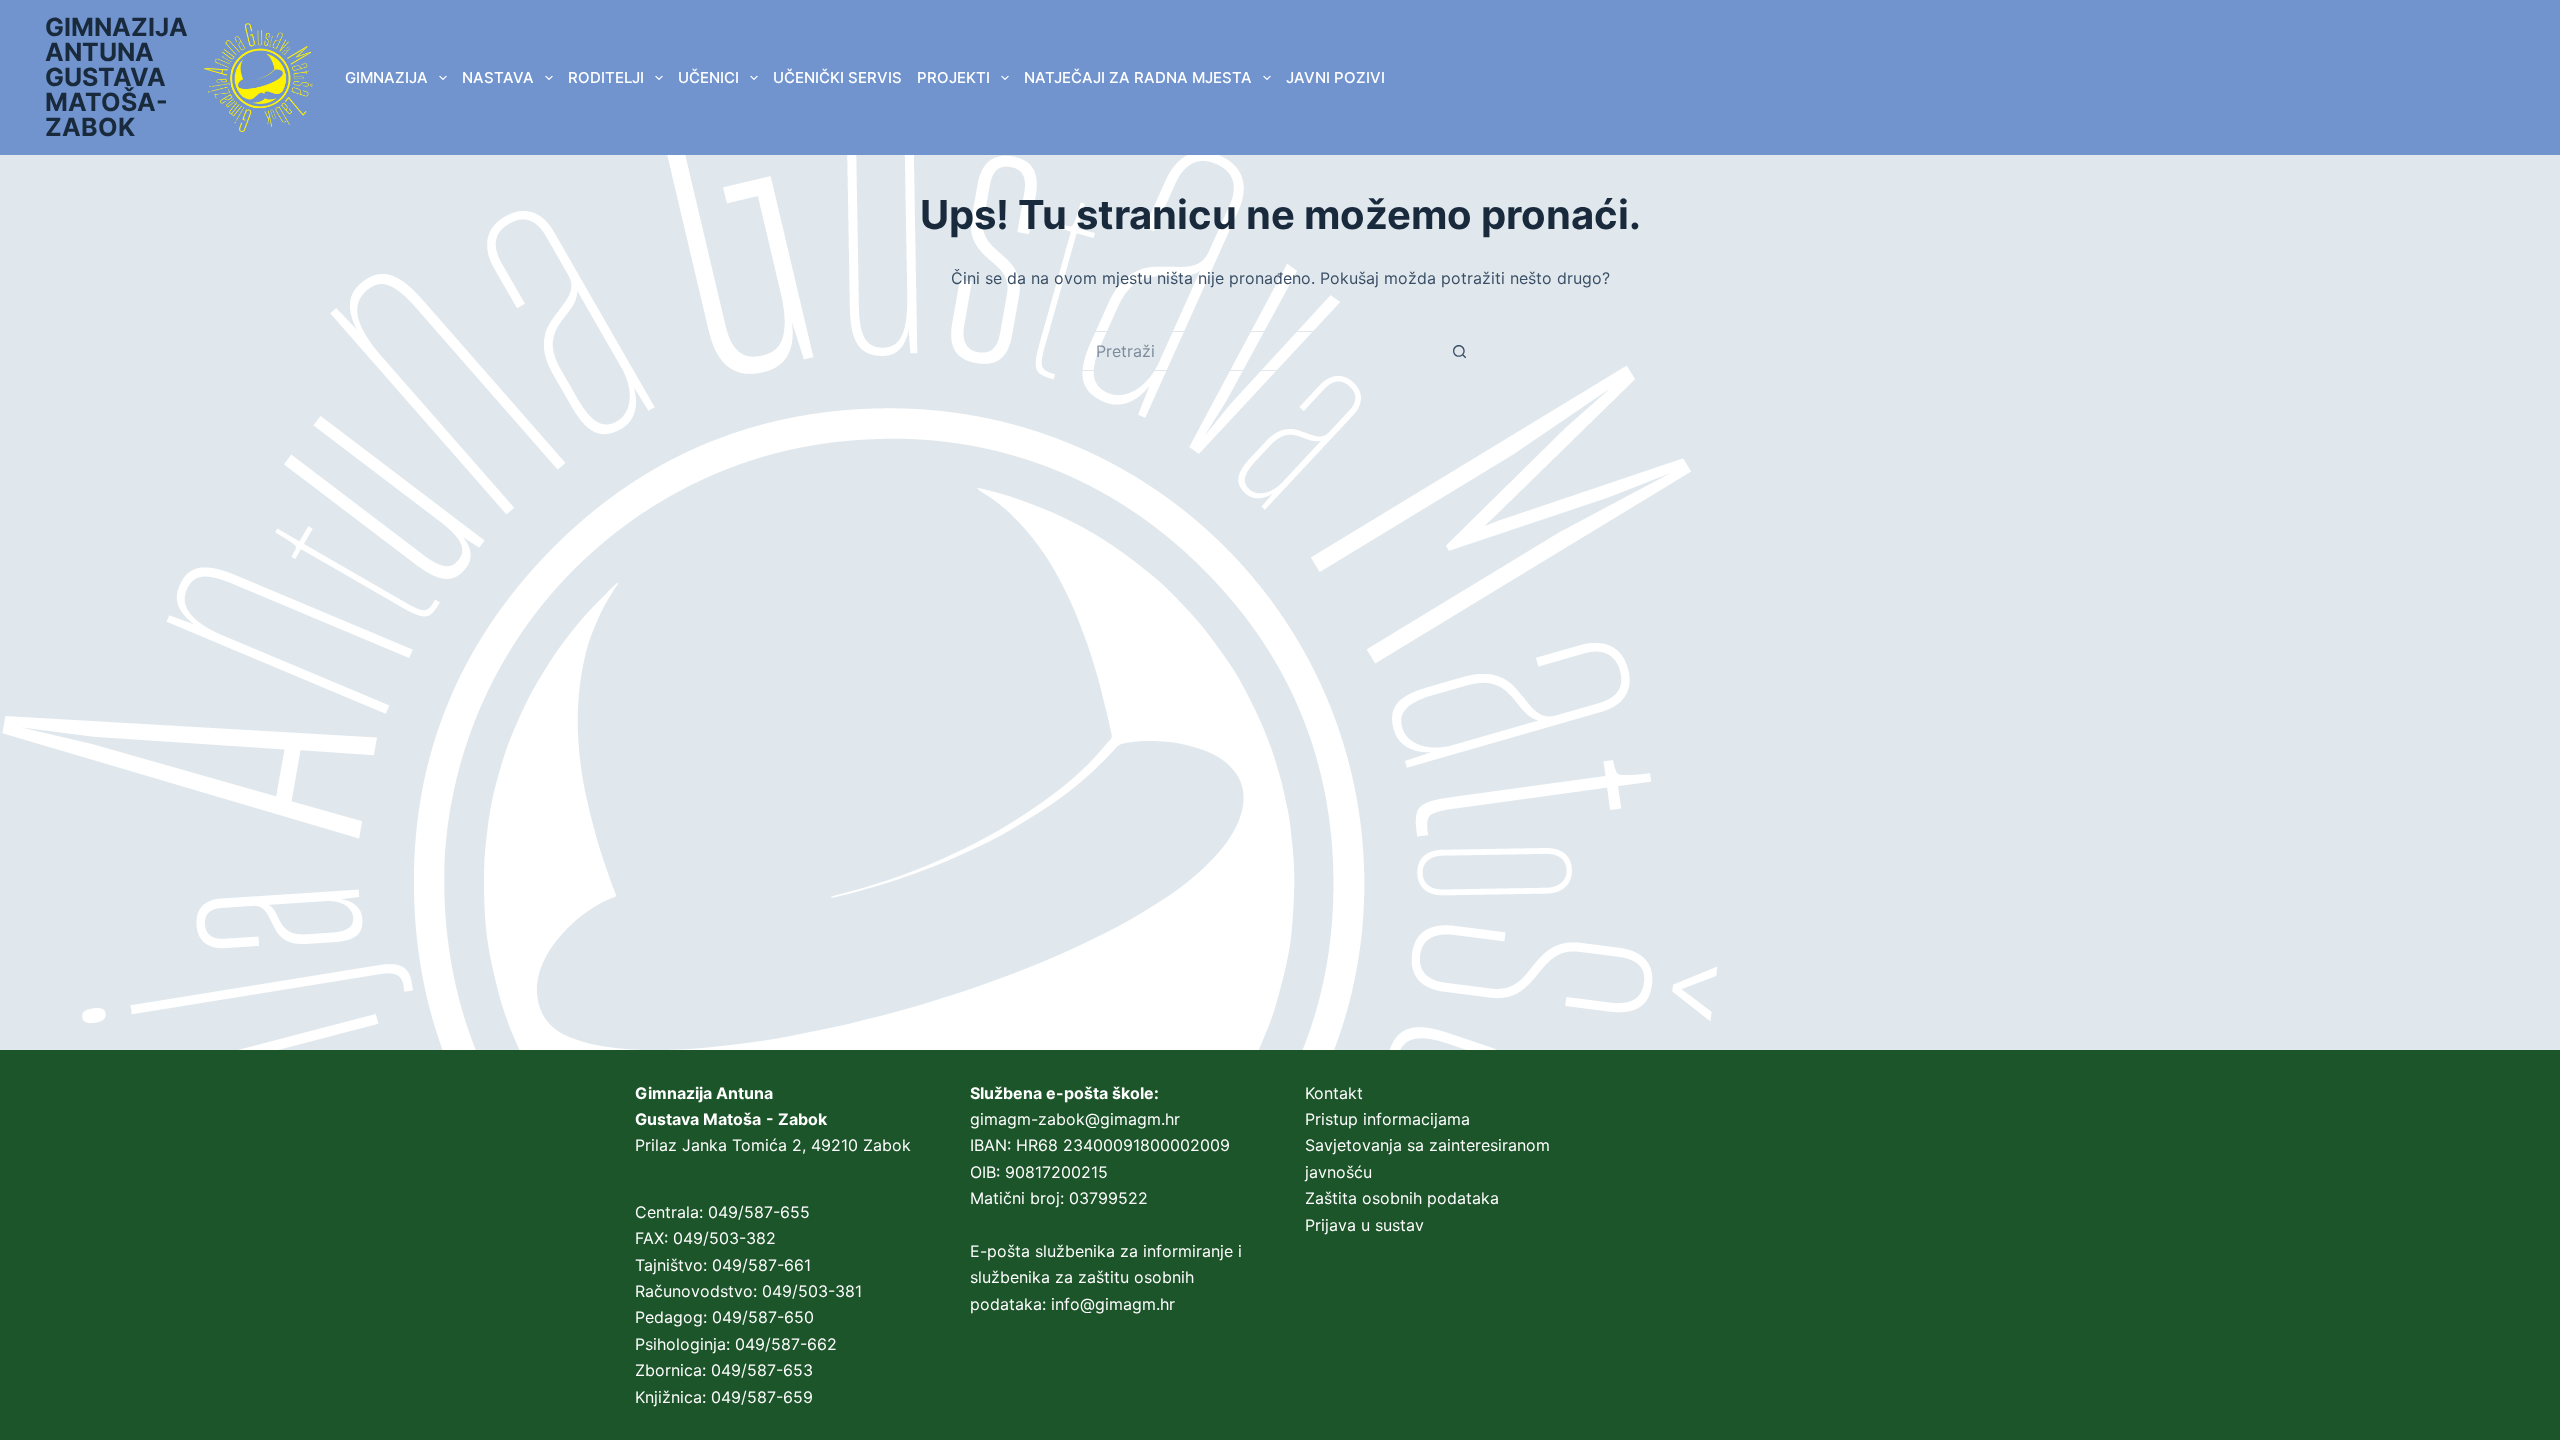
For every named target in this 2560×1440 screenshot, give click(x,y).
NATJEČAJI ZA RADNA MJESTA (1138, 77)
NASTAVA (498, 77)
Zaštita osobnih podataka (1402, 1198)
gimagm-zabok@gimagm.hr (1075, 1119)
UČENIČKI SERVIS (837, 77)
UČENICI (708, 77)
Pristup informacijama (1387, 1119)
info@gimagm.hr (1113, 1304)
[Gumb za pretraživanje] (1460, 351)
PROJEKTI (953, 77)
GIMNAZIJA (386, 77)
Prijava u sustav (1364, 1225)
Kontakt (1334, 1093)
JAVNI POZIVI (1335, 77)
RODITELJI (606, 77)
